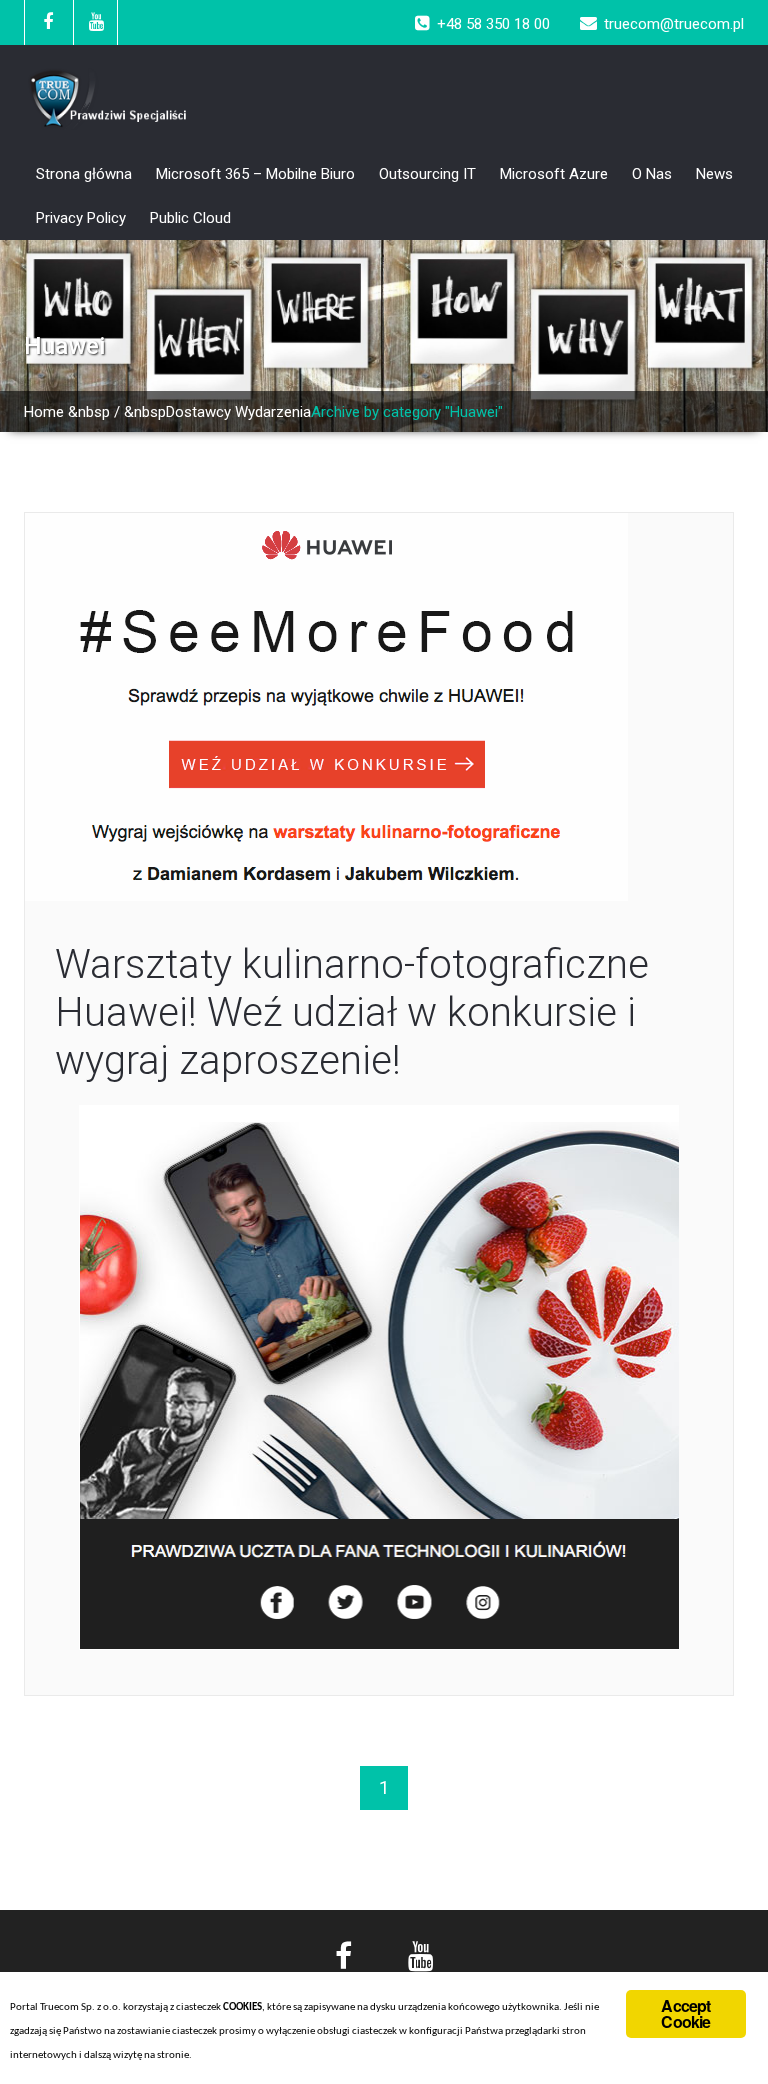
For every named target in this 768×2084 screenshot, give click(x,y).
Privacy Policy (81, 218)
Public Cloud (190, 218)
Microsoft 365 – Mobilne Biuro (255, 174)
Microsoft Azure (554, 174)
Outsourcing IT (427, 174)
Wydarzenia (273, 412)
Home (44, 412)
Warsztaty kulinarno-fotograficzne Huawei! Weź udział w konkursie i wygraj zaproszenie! (352, 1012)
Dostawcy (198, 412)
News (714, 174)
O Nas (652, 174)
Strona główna (84, 174)
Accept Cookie (685, 2013)
